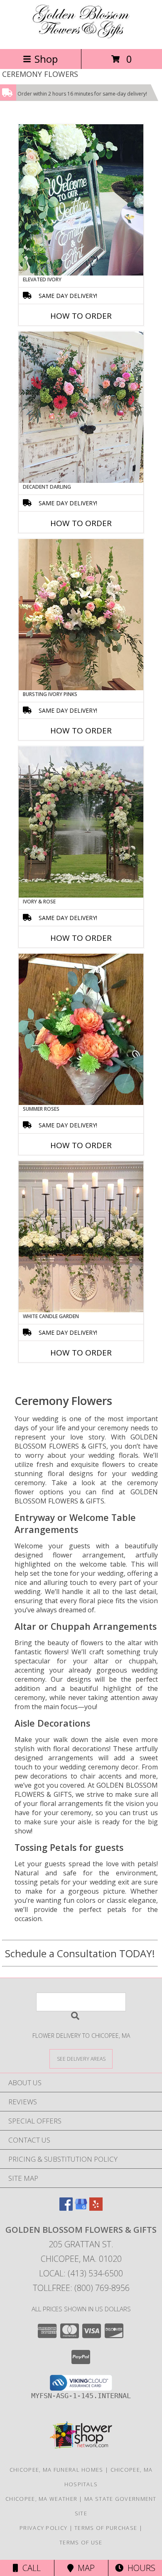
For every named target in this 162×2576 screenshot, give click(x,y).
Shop (46, 59)
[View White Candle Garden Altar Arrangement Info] (81, 1237)
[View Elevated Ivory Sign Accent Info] (81, 200)
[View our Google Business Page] (81, 2208)
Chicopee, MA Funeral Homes (56, 2470)
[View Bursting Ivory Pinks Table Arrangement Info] (81, 615)
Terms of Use (81, 2542)
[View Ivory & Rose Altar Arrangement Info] (81, 822)
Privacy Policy (43, 2528)
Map (84, 2568)
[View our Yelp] (96, 2208)
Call (29, 2568)
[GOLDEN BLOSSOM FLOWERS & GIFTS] (81, 37)
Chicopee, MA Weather (41, 2499)
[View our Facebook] (66, 2208)
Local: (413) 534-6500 (81, 2273)
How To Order (81, 316)
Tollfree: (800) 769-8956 (81, 2288)
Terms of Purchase (106, 2528)
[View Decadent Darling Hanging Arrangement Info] (81, 407)
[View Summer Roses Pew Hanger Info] (81, 1029)
